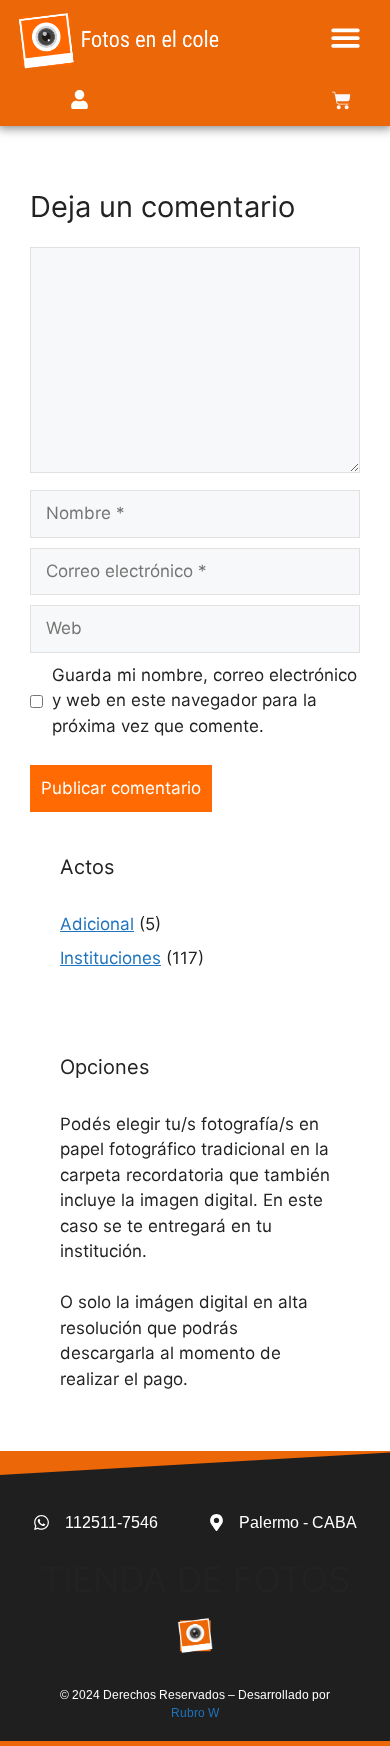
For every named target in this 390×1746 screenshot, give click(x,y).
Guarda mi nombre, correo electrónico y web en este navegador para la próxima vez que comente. (204, 700)
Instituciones (110, 958)
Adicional (97, 924)
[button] (346, 37)
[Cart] (341, 100)
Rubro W (195, 1713)
